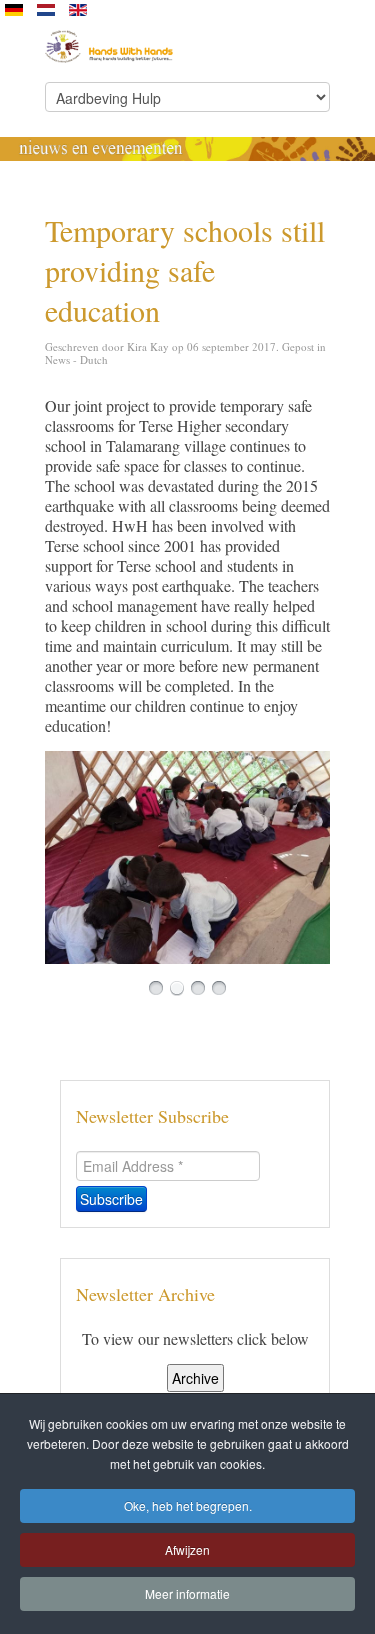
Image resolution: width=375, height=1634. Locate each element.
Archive (195, 1378)
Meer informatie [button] (187, 1593)
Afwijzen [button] (187, 1549)
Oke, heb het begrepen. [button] (188, 1505)
